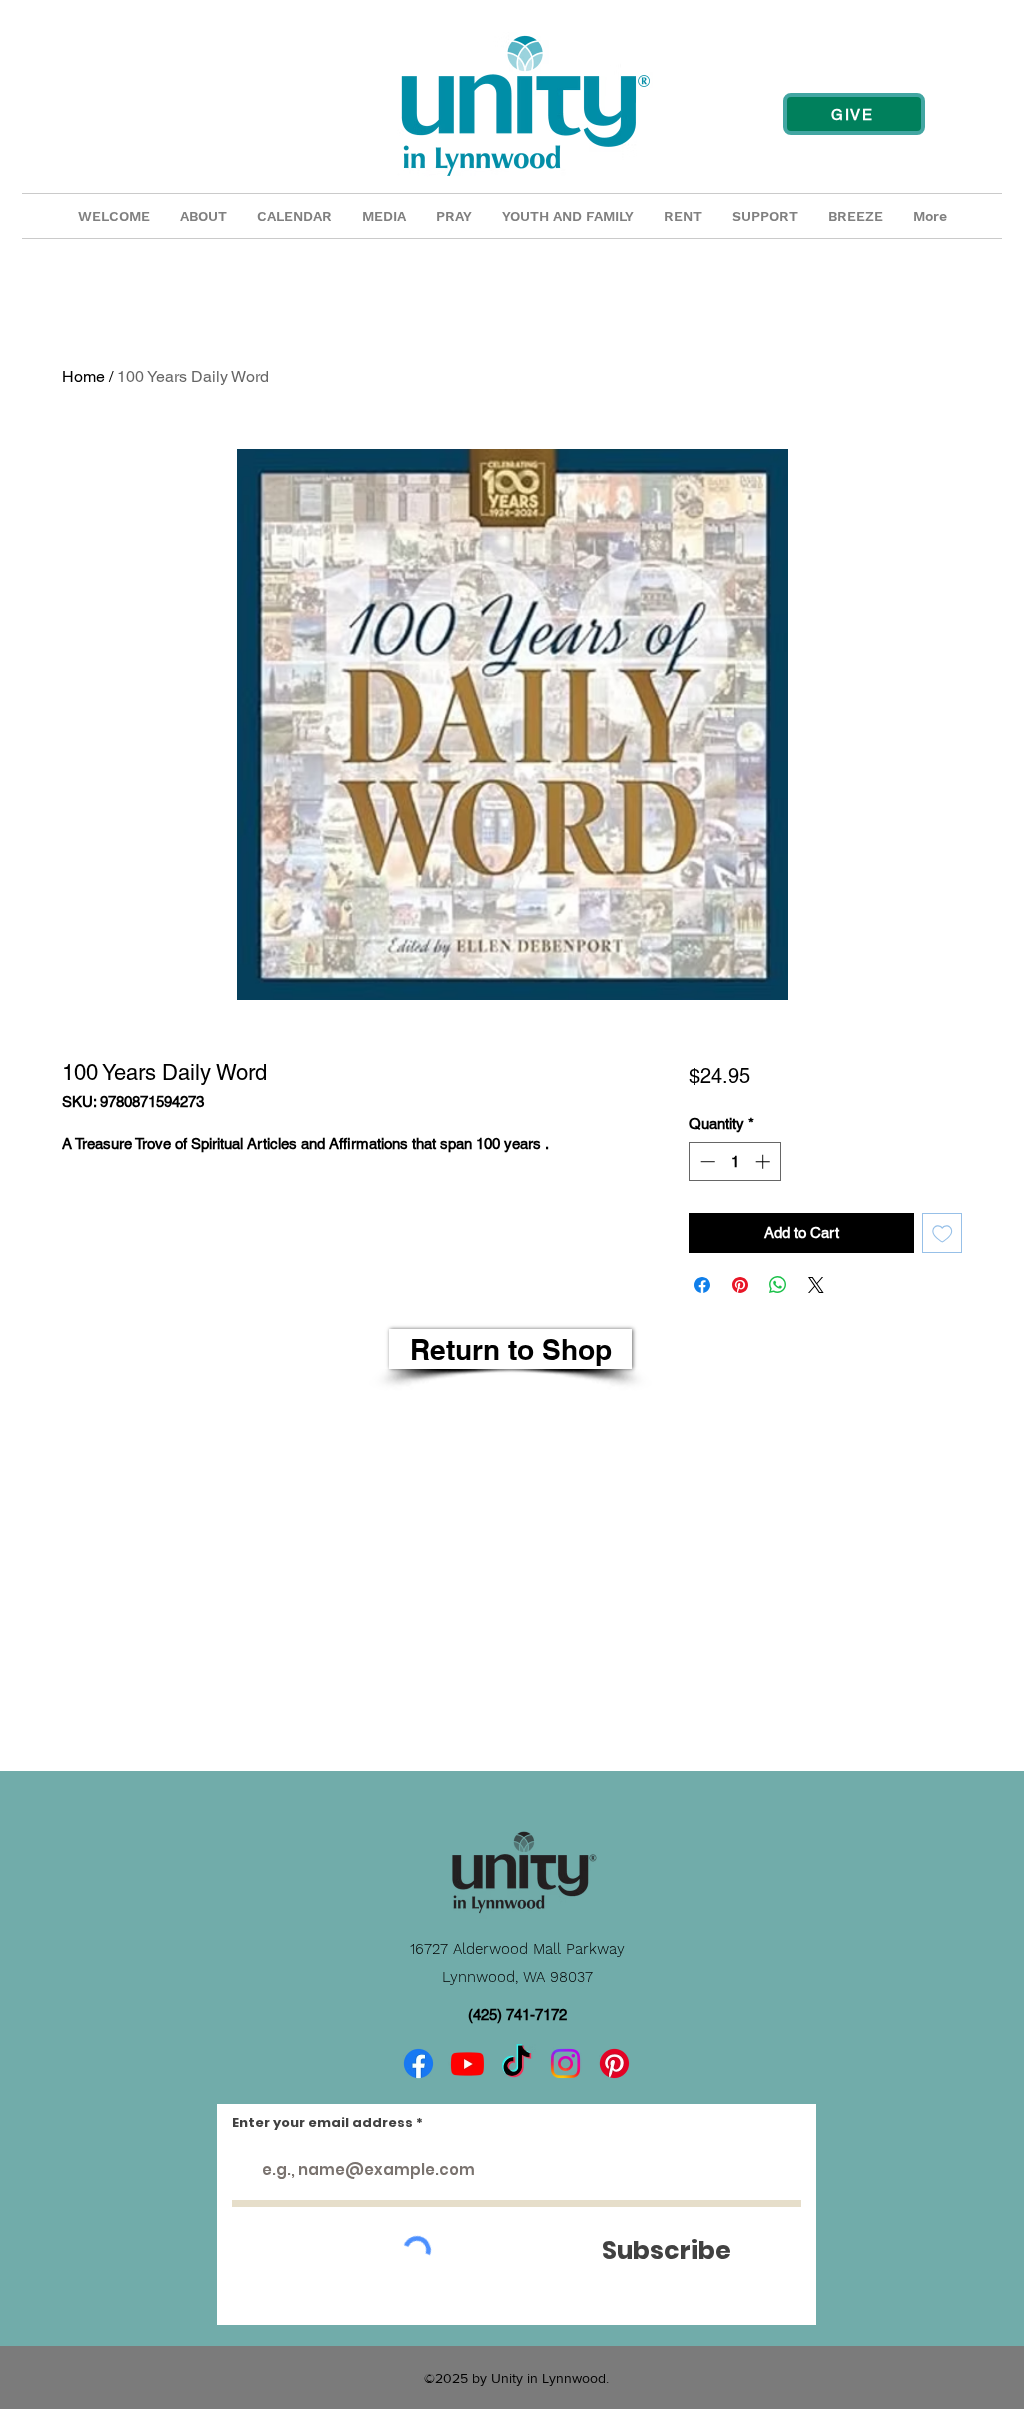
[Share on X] (816, 1285)
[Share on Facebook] (702, 1285)
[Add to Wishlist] (942, 1233)
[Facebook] (418, 2063)
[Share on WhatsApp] (778, 1285)
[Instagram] (565, 2063)
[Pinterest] (614, 2063)
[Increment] (764, 1161)
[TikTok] (516, 2063)
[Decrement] (705, 1161)
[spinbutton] (734, 1161)
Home (83, 376)
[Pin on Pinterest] (740, 1285)
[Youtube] (467, 2063)
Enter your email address (322, 2122)
